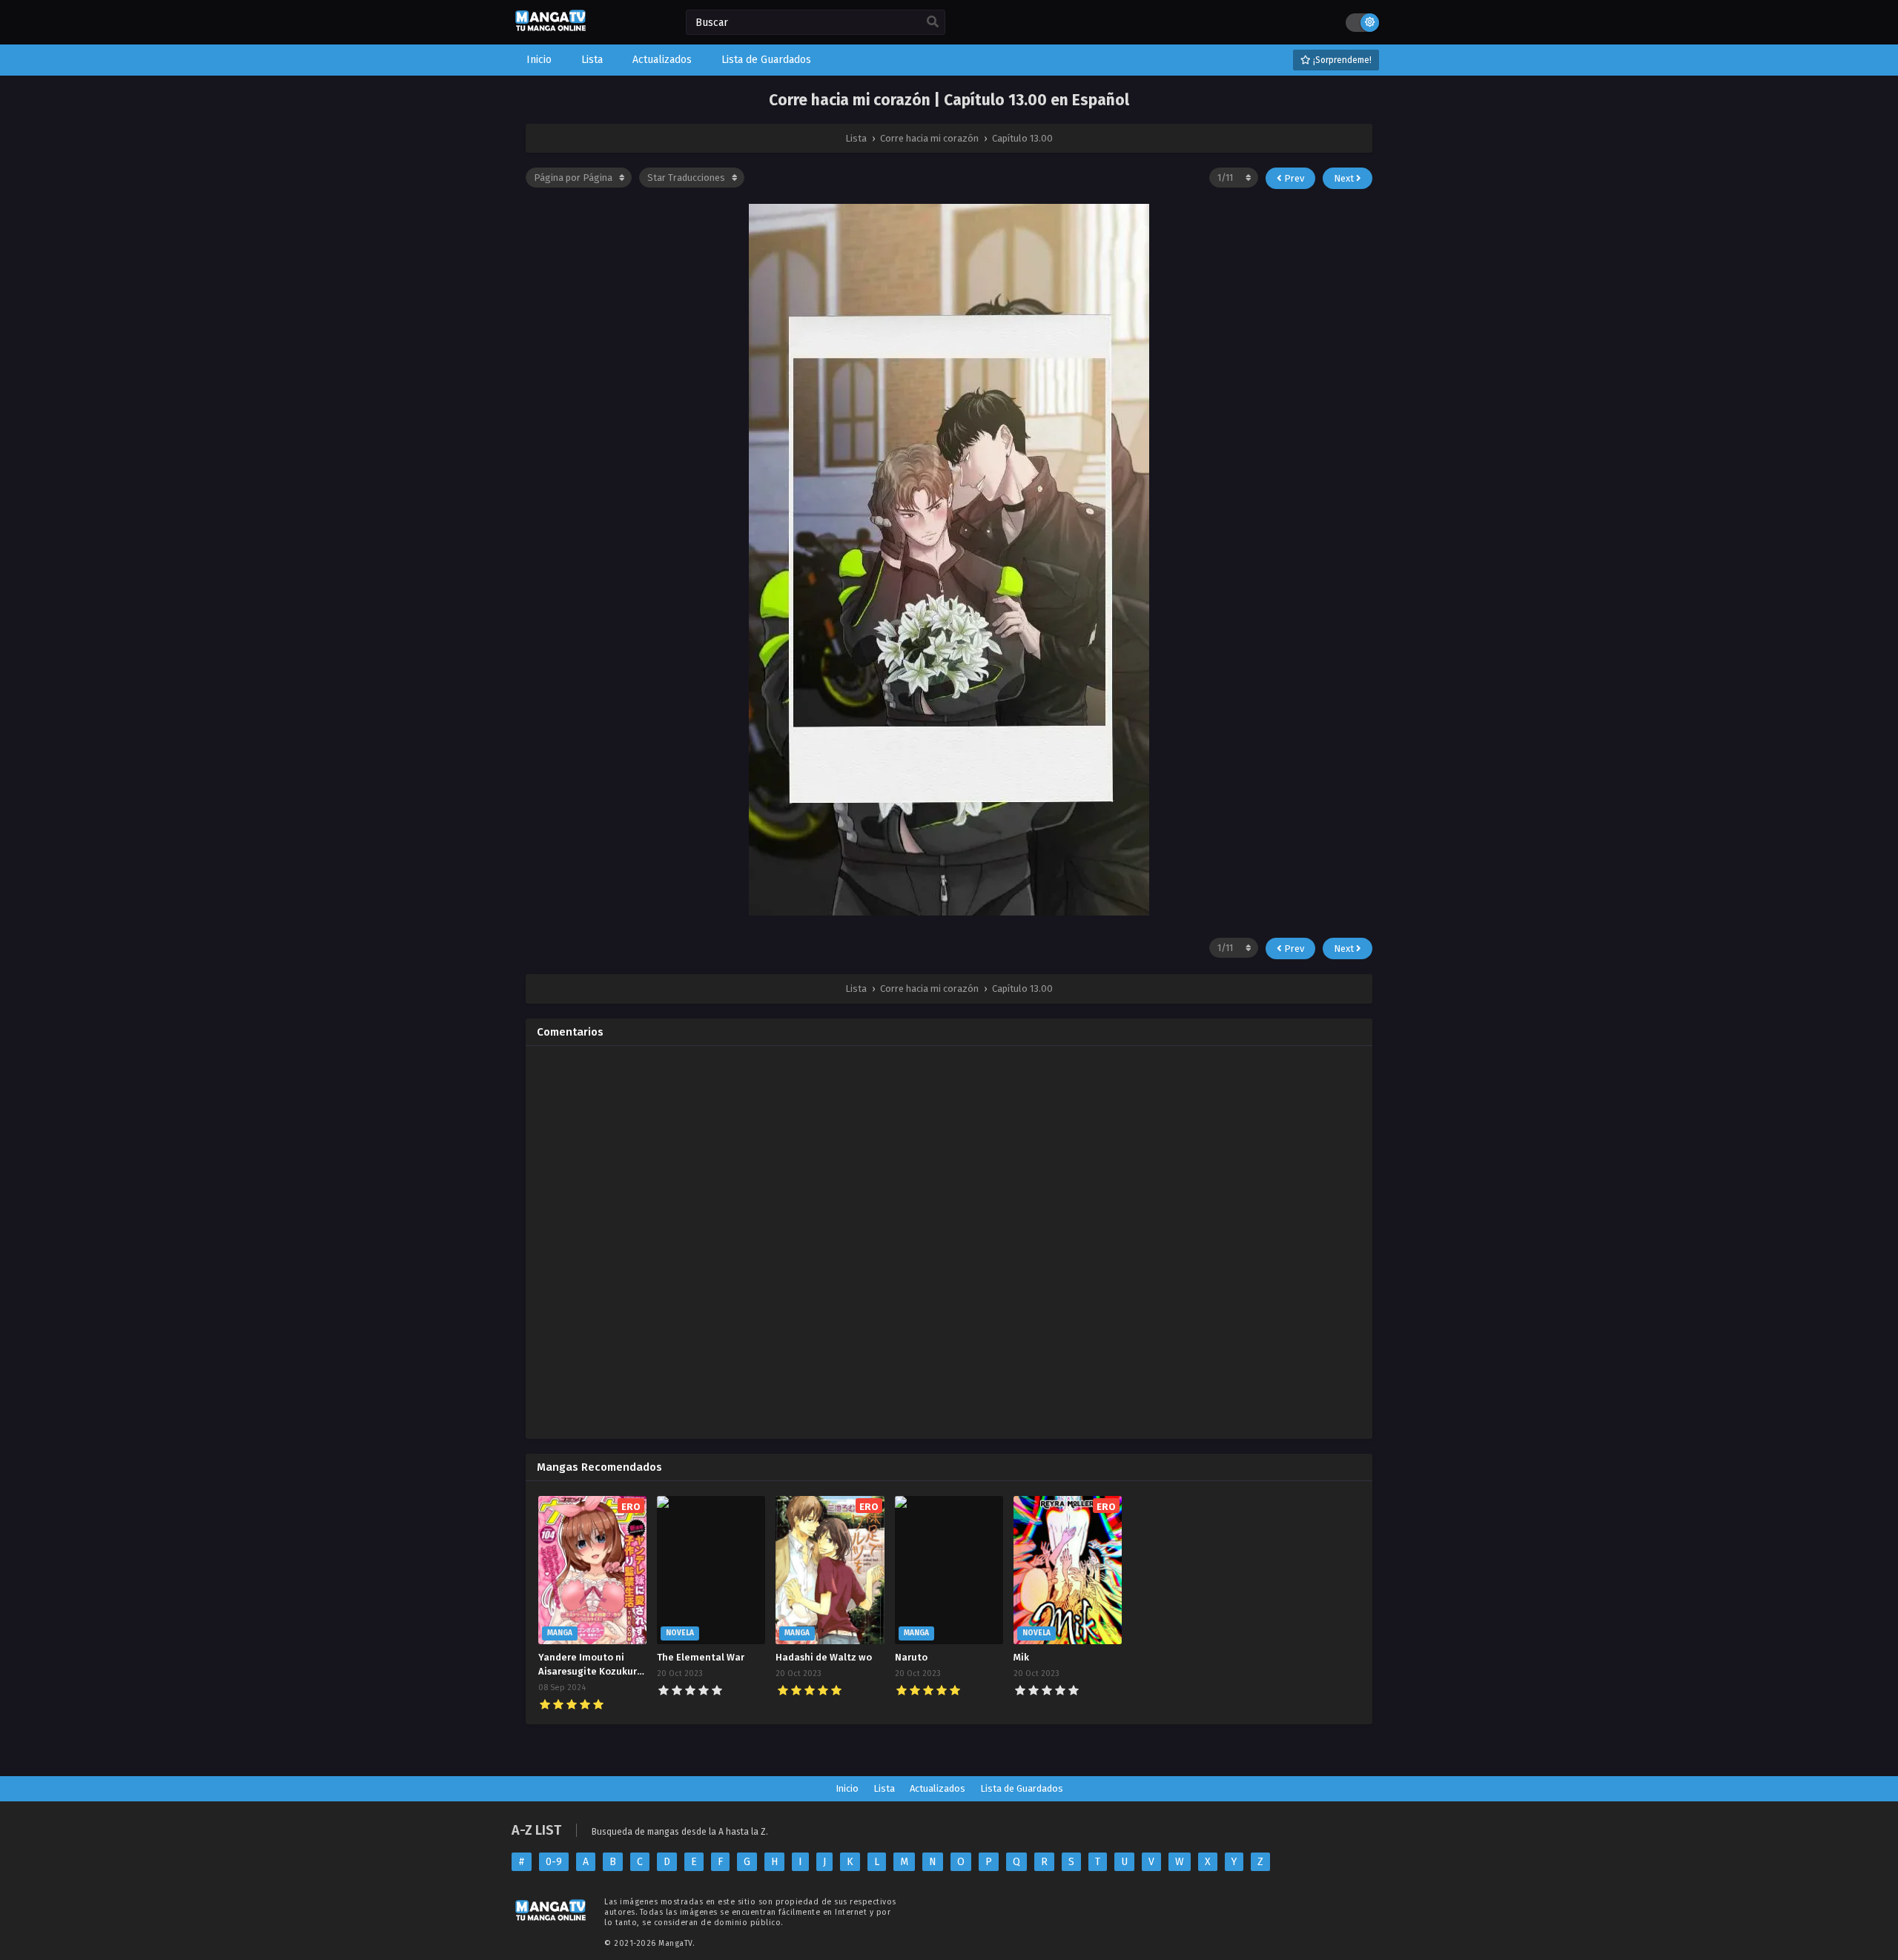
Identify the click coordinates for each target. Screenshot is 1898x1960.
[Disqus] (949, 1242)
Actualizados (938, 1788)
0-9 (554, 1862)
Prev (1293, 178)
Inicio (847, 1788)
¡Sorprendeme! (1341, 60)
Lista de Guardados (1022, 1788)
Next (1345, 178)
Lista (884, 1788)
